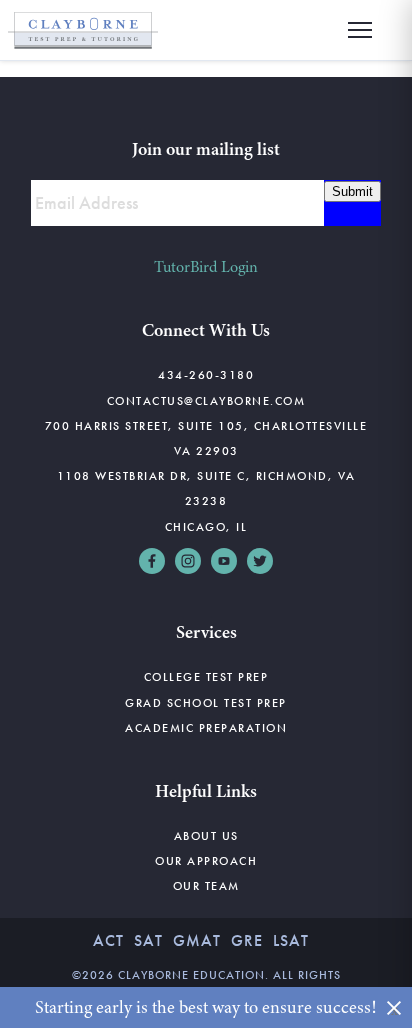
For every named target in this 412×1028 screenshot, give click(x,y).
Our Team (206, 886)
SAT (148, 940)
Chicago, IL (206, 527)
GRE (247, 940)
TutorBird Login (206, 267)
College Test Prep (206, 677)
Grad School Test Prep (206, 703)
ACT (108, 940)
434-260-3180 (206, 375)
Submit (352, 191)
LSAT (291, 940)
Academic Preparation (206, 728)
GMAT (197, 940)
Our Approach (206, 861)
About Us (206, 836)
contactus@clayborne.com (206, 401)
